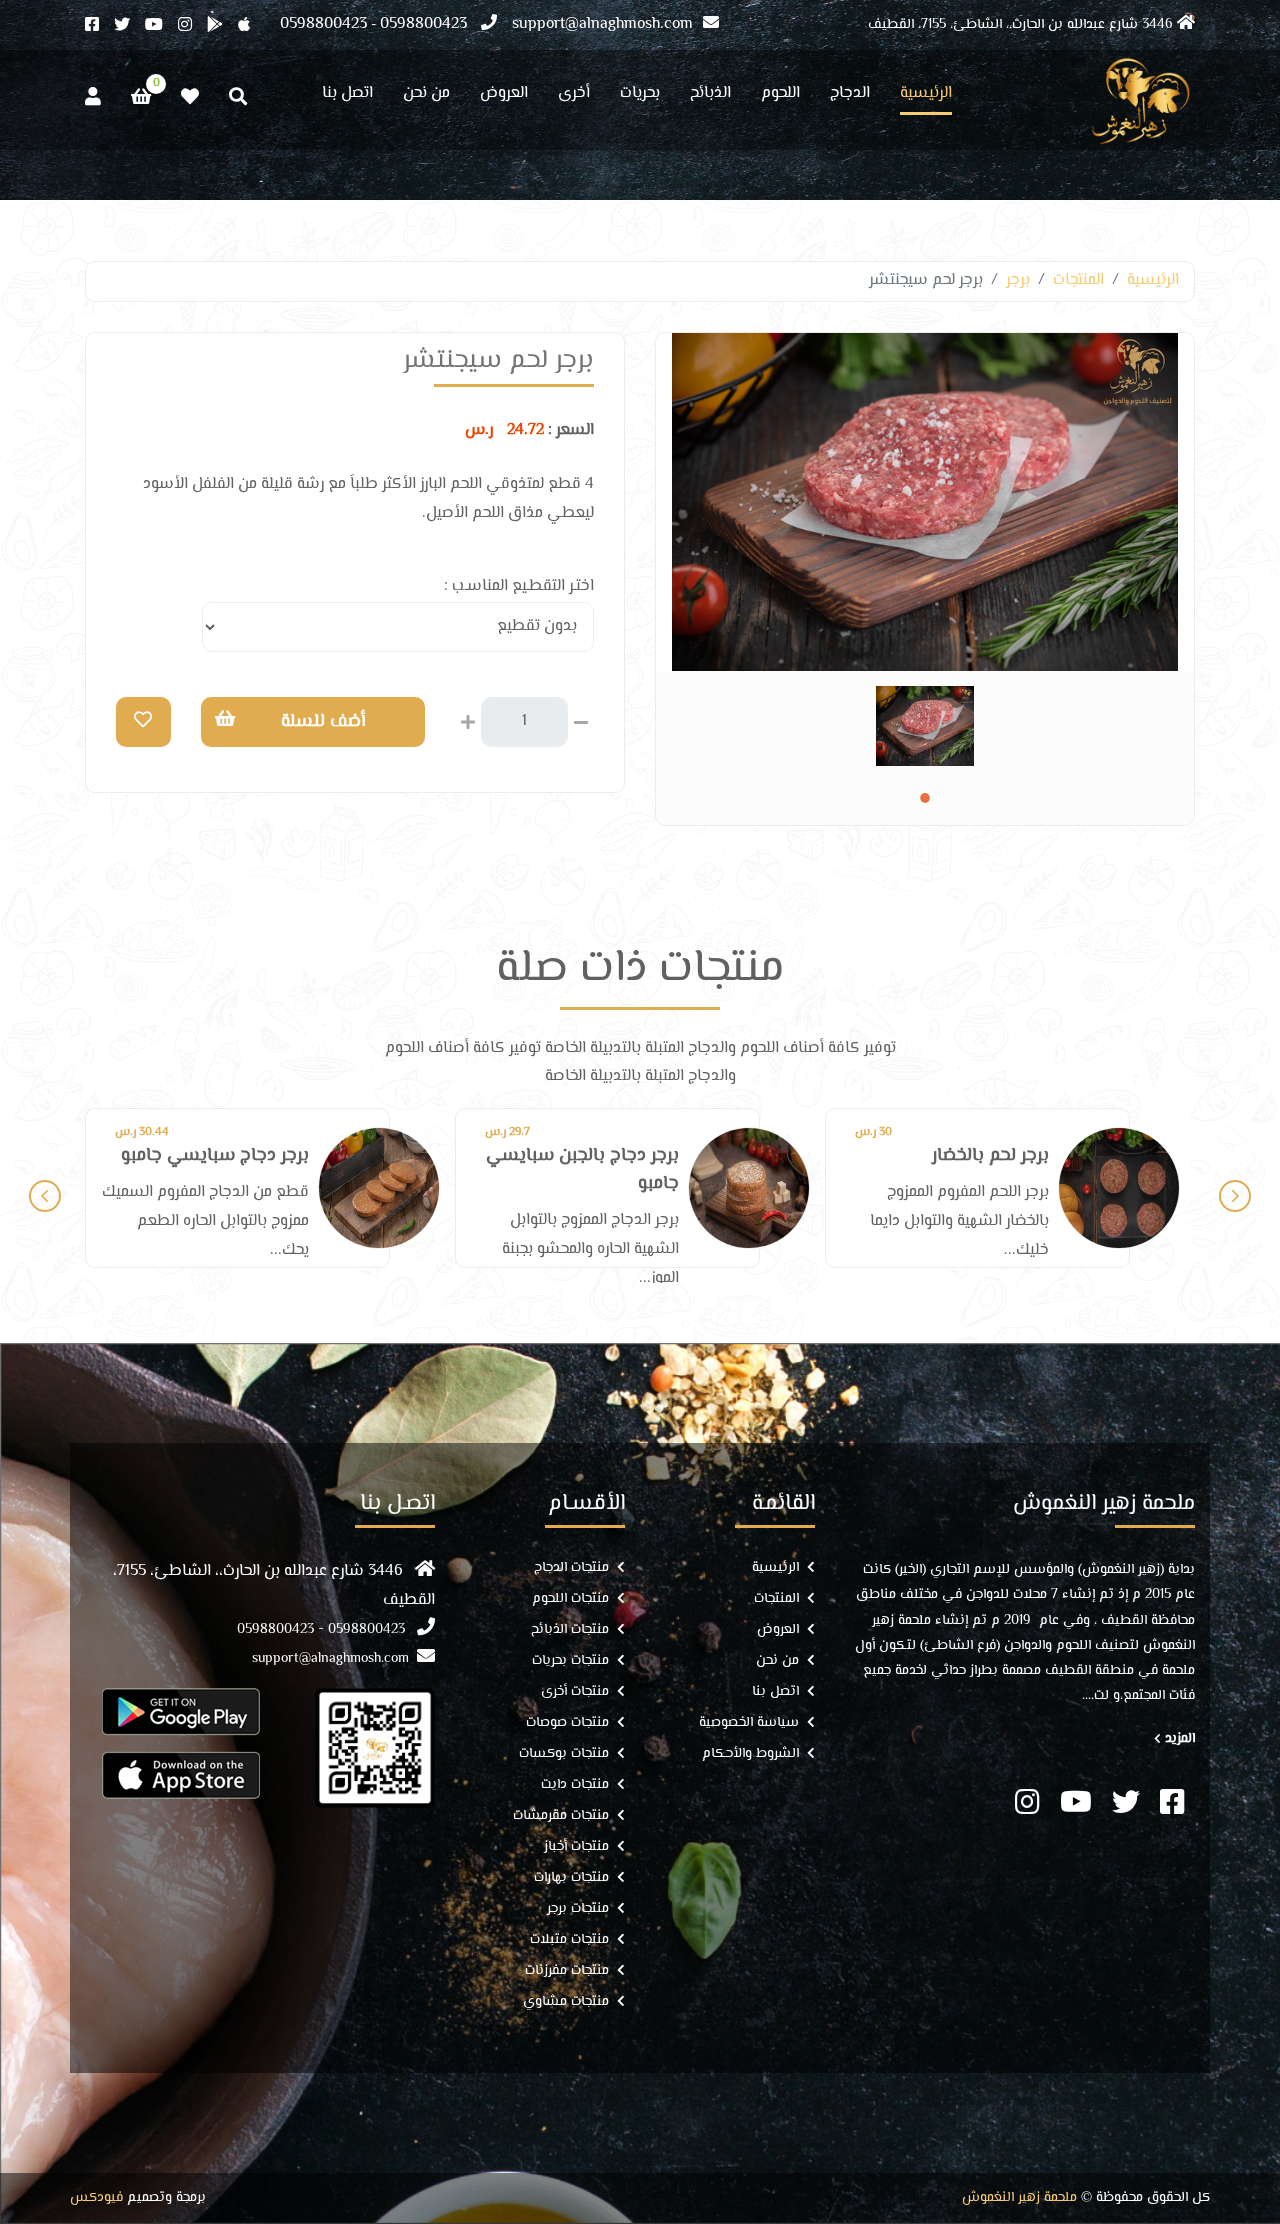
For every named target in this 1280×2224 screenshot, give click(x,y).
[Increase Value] (468, 720)
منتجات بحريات (570, 1661)
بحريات (640, 96)
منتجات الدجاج (571, 1568)
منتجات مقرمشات (561, 1816)
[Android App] (222, 26)
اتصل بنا (347, 96)
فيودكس (96, 2198)
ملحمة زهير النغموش (1019, 2198)
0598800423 (423, 24)
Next (1235, 1196)
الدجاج (850, 96)
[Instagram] (192, 26)
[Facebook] (99, 26)
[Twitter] (129, 26)
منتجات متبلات (569, 1940)
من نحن (426, 96)
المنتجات (1078, 280)
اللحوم (780, 96)
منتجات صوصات (567, 1723)
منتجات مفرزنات (567, 1971)
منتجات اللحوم (570, 1599)
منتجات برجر (578, 1909)
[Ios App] (251, 26)
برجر (1018, 280)
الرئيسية (926, 96)
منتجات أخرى (575, 1692)
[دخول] (93, 97)
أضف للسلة (323, 722)
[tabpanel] (925, 726)
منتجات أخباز (576, 1847)
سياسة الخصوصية (749, 1723)
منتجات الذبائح (570, 1630)
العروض (504, 96)
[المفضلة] (190, 97)
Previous (45, 1196)
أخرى (574, 96)
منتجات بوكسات (564, 1754)
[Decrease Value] (581, 720)
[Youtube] (161, 26)
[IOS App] (181, 1775)
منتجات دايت (575, 1785)
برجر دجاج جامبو (991, 1156)
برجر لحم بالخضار (620, 1156)
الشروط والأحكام (750, 1754)
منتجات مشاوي (566, 2002)
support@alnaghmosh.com (602, 24)
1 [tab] (925, 798)
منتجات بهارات (571, 1878)
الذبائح (710, 96)
